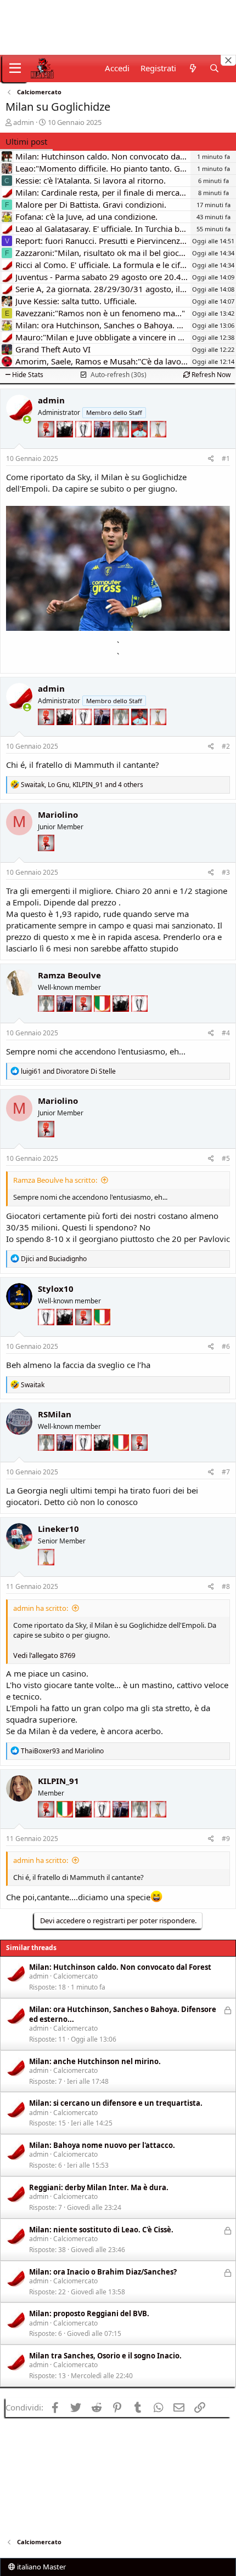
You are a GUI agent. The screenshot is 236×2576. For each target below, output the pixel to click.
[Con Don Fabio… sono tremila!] (103, 446)
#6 (226, 1346)
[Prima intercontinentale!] (158, 446)
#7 (226, 1472)
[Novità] (192, 68)
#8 (226, 1586)
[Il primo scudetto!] (103, 1020)
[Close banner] (228, 60)
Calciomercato (75, 1976)
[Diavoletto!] (47, 446)
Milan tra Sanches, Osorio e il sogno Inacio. (105, 2356)
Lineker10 (58, 1529)
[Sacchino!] (141, 446)
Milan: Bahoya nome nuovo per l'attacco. (102, 2145)
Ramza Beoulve (69, 975)
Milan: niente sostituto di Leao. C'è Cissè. (101, 2230)
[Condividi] (211, 459)
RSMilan (55, 1414)
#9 (226, 1839)
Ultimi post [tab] (26, 141)
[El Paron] (66, 446)
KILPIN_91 (58, 1781)
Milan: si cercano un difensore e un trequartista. (116, 2103)
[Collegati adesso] (27, 420)
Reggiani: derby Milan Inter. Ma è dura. (99, 2187)
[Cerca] (214, 68)
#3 (226, 872)
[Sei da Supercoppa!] (122, 446)
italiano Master (41, 2567)
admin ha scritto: (41, 1608)
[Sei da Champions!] (85, 446)
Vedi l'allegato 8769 (44, 1655)
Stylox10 (56, 1289)
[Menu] (15, 69)
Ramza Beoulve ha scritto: (55, 1180)
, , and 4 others (82, 785)
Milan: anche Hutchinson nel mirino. (95, 2061)
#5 (226, 1158)
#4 (226, 1033)
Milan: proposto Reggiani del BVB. (89, 2313)
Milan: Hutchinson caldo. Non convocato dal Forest (120, 1967)
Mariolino (58, 814)
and (68, 1071)
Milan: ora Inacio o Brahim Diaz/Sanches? (103, 2272)
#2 (226, 746)
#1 (226, 458)
